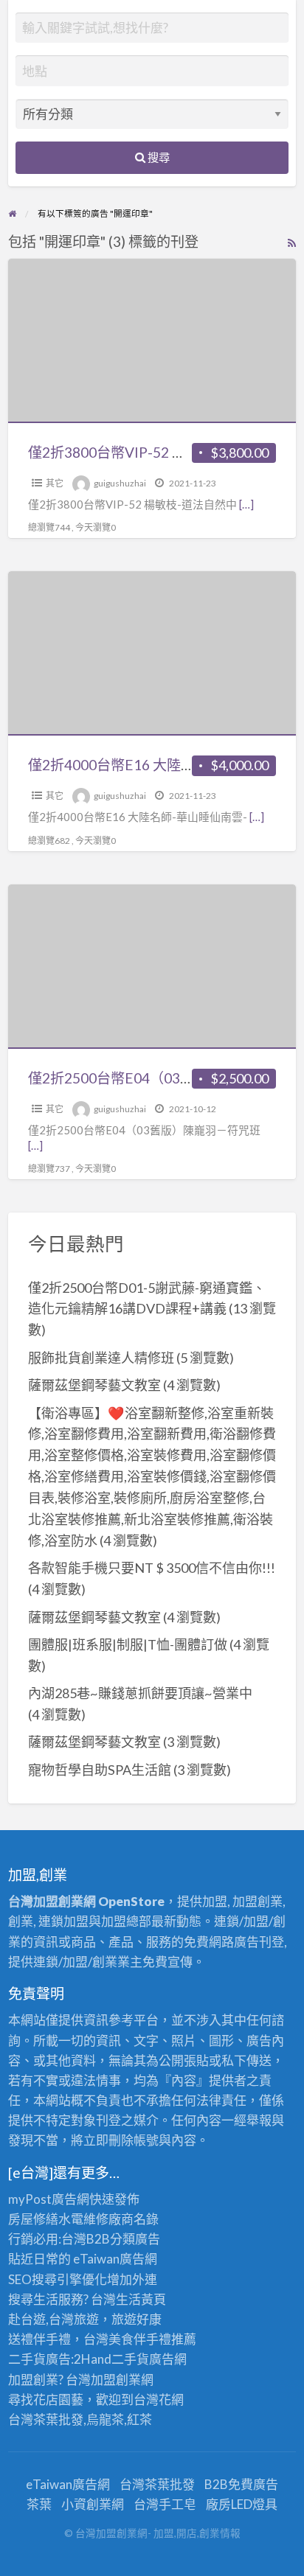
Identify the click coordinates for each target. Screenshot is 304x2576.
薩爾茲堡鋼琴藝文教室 (94, 1385)
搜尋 (158, 157)
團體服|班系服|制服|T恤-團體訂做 (128, 1644)
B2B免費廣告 (241, 2484)
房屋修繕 (33, 2219)
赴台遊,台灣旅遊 (53, 2319)
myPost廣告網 (49, 2199)
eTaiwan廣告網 (115, 2259)
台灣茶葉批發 (46, 2419)
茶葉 (39, 2504)
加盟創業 (116, 2380)
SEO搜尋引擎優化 (58, 2279)
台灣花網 (159, 2399)
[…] (246, 504)
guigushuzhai (120, 483)
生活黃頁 (141, 2299)
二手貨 (130, 2359)
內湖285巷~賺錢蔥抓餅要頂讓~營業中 (140, 1693)
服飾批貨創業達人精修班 (101, 1358)
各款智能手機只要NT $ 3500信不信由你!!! (152, 1568)
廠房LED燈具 (242, 2504)
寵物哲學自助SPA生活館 (100, 1770)
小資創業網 (93, 2504)
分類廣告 (135, 2239)
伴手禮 (152, 2339)
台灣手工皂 (165, 2504)
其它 (55, 483)
